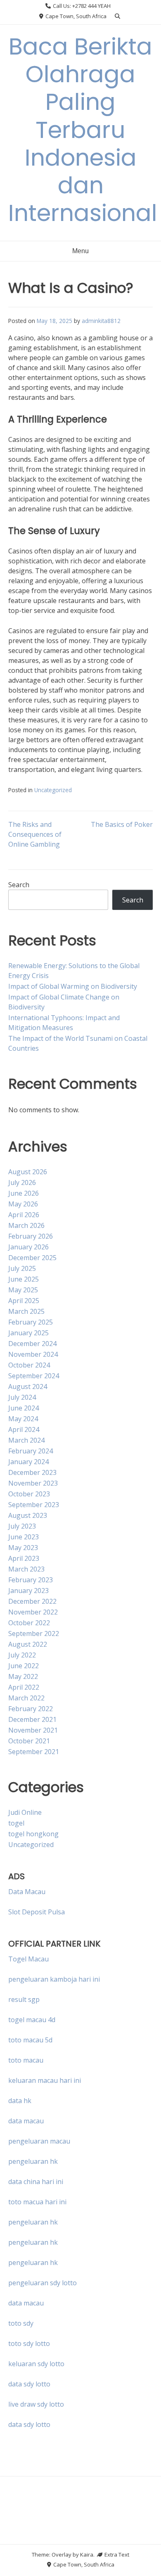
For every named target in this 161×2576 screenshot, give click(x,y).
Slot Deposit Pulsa (37, 1912)
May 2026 (23, 1204)
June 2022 (24, 1666)
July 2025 (22, 1268)
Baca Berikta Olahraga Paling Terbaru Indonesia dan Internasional (83, 130)
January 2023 (28, 1591)
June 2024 (24, 1408)
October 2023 (29, 1494)
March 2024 (26, 1440)
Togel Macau (28, 1959)
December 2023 (32, 1472)
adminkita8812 (101, 321)
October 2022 (29, 1623)
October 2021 (29, 1741)
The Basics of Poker (122, 824)
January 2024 (28, 1462)
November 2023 (33, 1483)
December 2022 (32, 1601)
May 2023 (23, 1548)
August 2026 (28, 1172)
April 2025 (24, 1301)
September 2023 (34, 1505)
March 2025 (26, 1311)
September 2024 (34, 1376)
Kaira (87, 2555)
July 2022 (22, 1655)
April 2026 (24, 1215)
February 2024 (31, 1451)
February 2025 (31, 1322)
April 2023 (24, 1558)
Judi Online (25, 1812)
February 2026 (31, 1236)
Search (19, 885)
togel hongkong (33, 1834)
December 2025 (32, 1258)
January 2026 (28, 1247)
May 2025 (23, 1290)
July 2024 (22, 1397)
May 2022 (23, 1676)
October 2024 (29, 1365)
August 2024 (28, 1387)
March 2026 (26, 1225)
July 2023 (22, 1526)
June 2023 (24, 1537)
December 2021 (32, 1719)
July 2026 (22, 1182)
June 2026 (24, 1193)
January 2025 (28, 1333)
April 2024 (24, 1429)
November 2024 (33, 1354)
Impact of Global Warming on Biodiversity (73, 986)
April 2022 (24, 1687)
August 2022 (28, 1644)
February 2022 (31, 1709)
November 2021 (33, 1730)
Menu (80, 251)
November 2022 (33, 1612)
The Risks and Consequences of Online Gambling (35, 834)
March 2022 (26, 1698)
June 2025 (24, 1279)
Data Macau (27, 1892)
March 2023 (26, 1569)
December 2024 (32, 1344)
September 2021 (34, 1752)
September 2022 (34, 1633)
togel (16, 1823)
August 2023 (28, 1515)
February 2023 (31, 1580)
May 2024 (23, 1419)
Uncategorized (53, 790)
